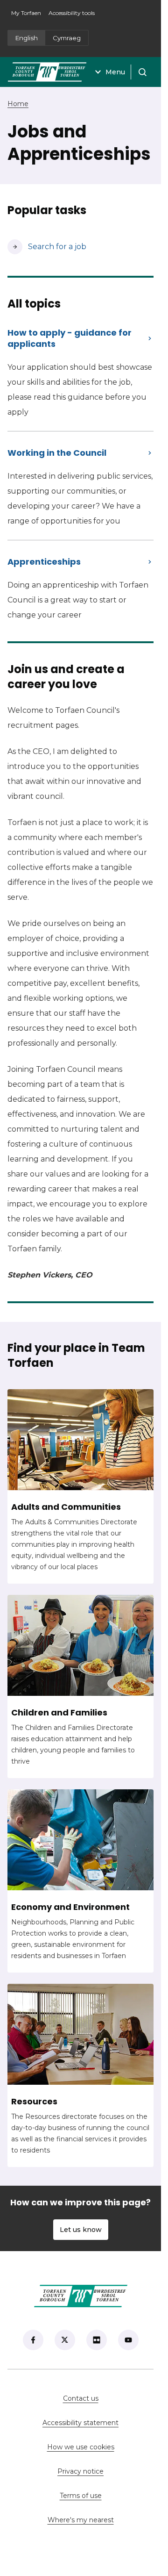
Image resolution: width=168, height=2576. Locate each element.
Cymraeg (67, 38)
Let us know (81, 2230)
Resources (34, 2102)
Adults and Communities (66, 1507)
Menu (115, 72)
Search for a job (47, 247)
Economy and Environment (70, 1907)
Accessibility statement (80, 2423)
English (27, 38)
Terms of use (81, 2496)
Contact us (108, 2398)
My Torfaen (28, 16)
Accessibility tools (72, 13)
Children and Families (59, 1713)
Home (18, 104)
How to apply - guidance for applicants (70, 338)
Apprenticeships (44, 562)
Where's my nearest (101, 2520)
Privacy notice (80, 2471)
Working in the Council (57, 453)
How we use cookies (81, 2447)
